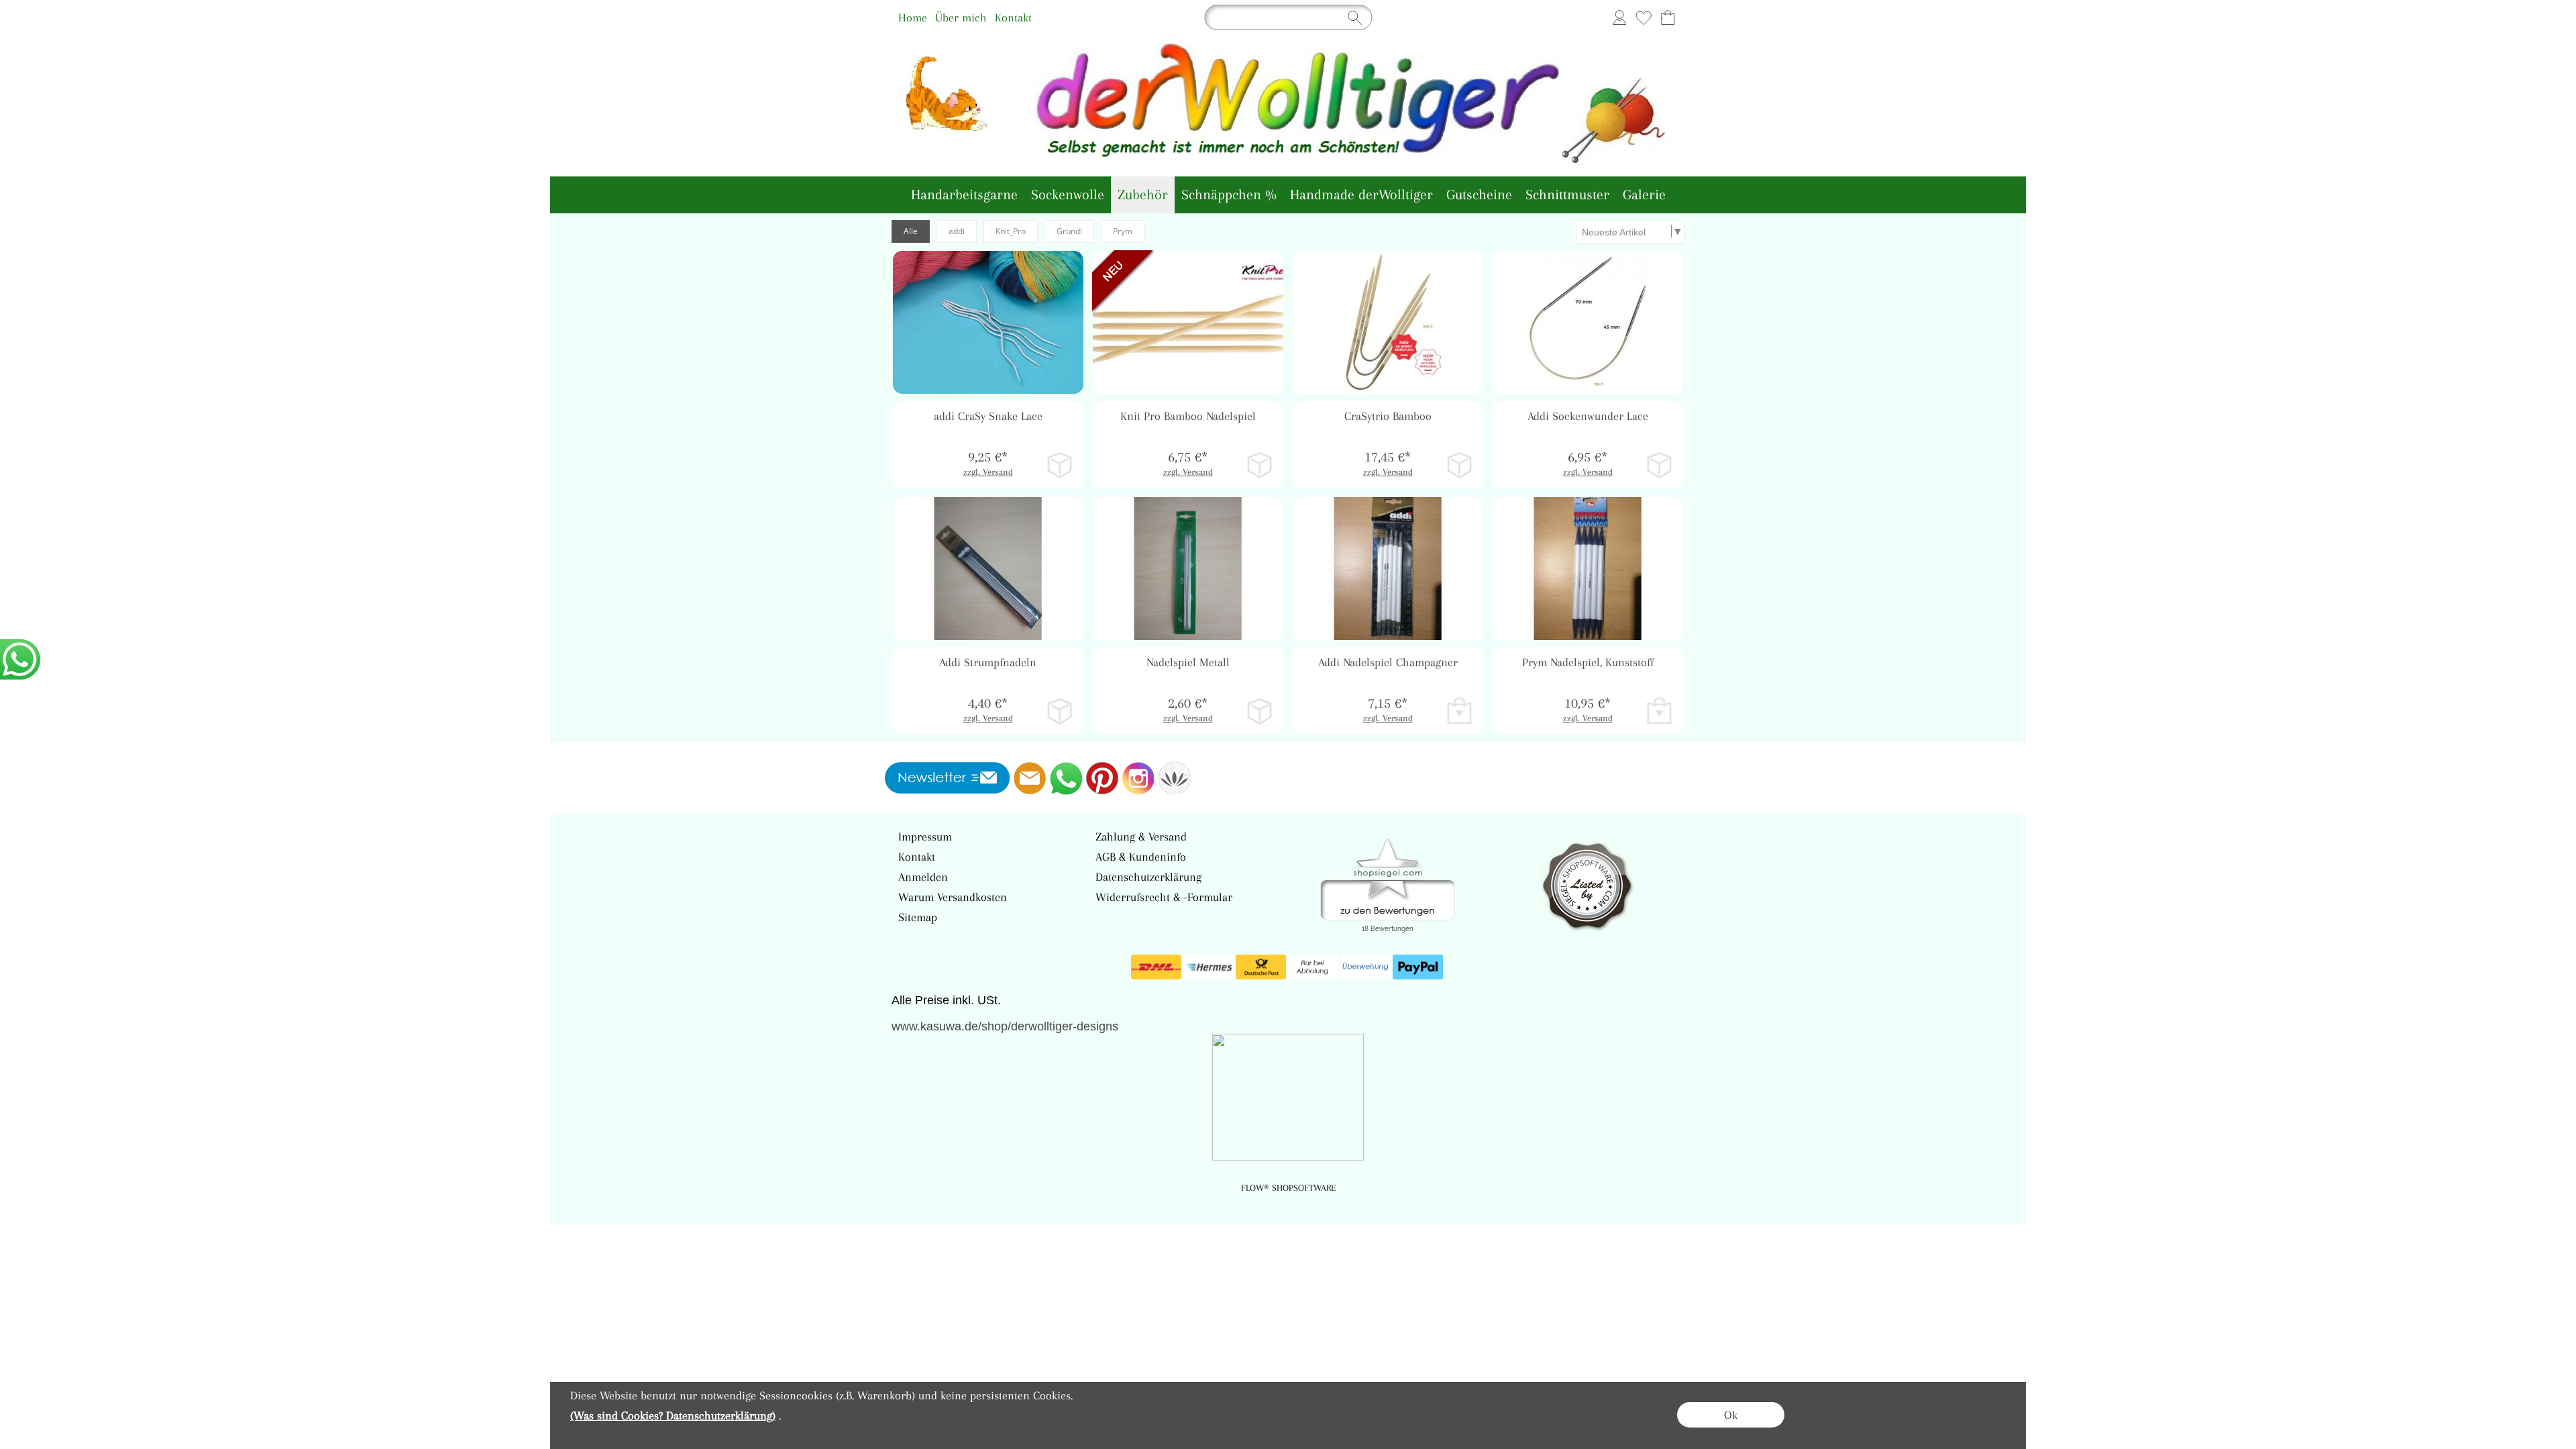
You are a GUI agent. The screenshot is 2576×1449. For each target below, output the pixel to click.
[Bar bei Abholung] (1313, 967)
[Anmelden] (1619, 17)
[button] (1054, 280)
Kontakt (1013, 17)
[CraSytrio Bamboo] (1388, 445)
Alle (911, 231)
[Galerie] (1644, 195)
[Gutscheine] (1479, 195)
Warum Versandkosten (953, 897)
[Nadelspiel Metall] (1188, 691)
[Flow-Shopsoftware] (1175, 778)
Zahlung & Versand (1141, 837)
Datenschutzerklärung (1148, 877)
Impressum (925, 837)
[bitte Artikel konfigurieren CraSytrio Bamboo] (1459, 465)
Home (913, 17)
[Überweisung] (1365, 967)
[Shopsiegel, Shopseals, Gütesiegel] (1388, 843)
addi (957, 231)
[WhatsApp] (1066, 778)
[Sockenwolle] (1068, 195)
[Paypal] (1418, 967)
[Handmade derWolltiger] (1361, 195)
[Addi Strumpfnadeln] (988, 691)
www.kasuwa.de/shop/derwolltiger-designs (1005, 1026)
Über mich (961, 17)
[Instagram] (1138, 778)
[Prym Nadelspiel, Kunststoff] (1588, 691)
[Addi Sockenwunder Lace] (1588, 445)
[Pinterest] (1102, 778)
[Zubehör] (1143, 195)
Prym (1123, 231)
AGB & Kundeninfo (1141, 857)
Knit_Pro (1011, 231)
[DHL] (1156, 967)
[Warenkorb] (1668, 17)
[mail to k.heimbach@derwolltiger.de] (1030, 778)
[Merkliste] (1644, 17)
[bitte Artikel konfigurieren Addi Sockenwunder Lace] (1659, 465)
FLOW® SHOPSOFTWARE (1288, 1188)
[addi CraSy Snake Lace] (988, 445)
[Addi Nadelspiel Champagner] (1388, 691)
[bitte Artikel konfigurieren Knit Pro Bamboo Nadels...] (1259, 465)
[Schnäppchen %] (1229, 195)
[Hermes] (1209, 967)
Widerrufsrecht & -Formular (1164, 897)
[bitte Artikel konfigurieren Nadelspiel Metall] (1259, 711)
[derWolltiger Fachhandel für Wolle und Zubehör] (1288, 40)
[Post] (1261, 967)
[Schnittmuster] (1567, 195)
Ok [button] (1731, 1415)
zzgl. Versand (988, 472)
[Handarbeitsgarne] (964, 195)
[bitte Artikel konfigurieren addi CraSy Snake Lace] (1060, 465)
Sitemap (918, 917)
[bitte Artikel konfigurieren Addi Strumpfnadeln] (1060, 711)
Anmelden (923, 877)
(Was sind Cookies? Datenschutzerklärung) (673, 1415)
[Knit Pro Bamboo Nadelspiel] (1188, 445)
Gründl (1069, 231)
